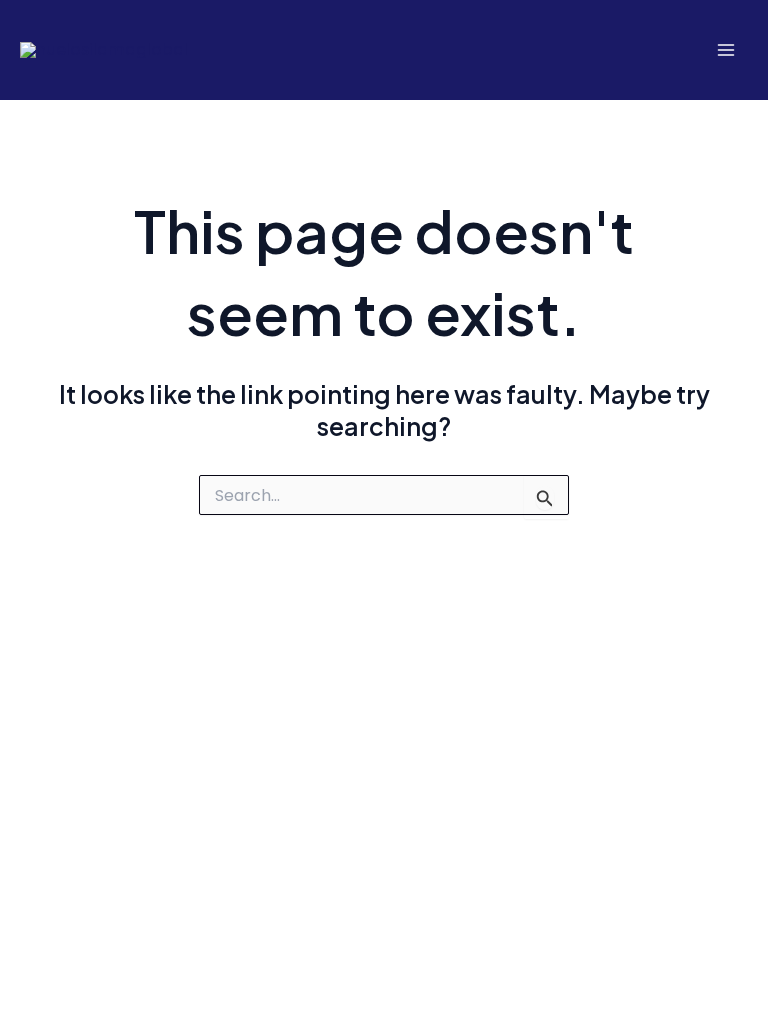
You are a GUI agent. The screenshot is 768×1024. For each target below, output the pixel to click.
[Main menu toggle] (725, 50)
